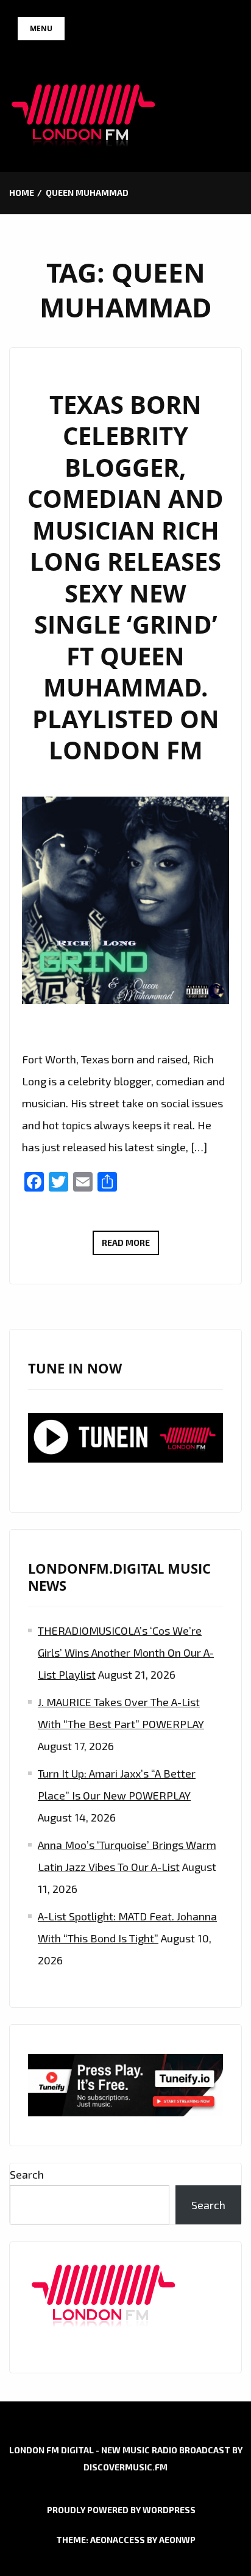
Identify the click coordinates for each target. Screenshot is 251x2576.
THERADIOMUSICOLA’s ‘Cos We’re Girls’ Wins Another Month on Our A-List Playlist (126, 1652)
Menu (41, 28)
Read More (130, 1246)
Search (27, 2174)
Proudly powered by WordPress (121, 2510)
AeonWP (177, 2540)
